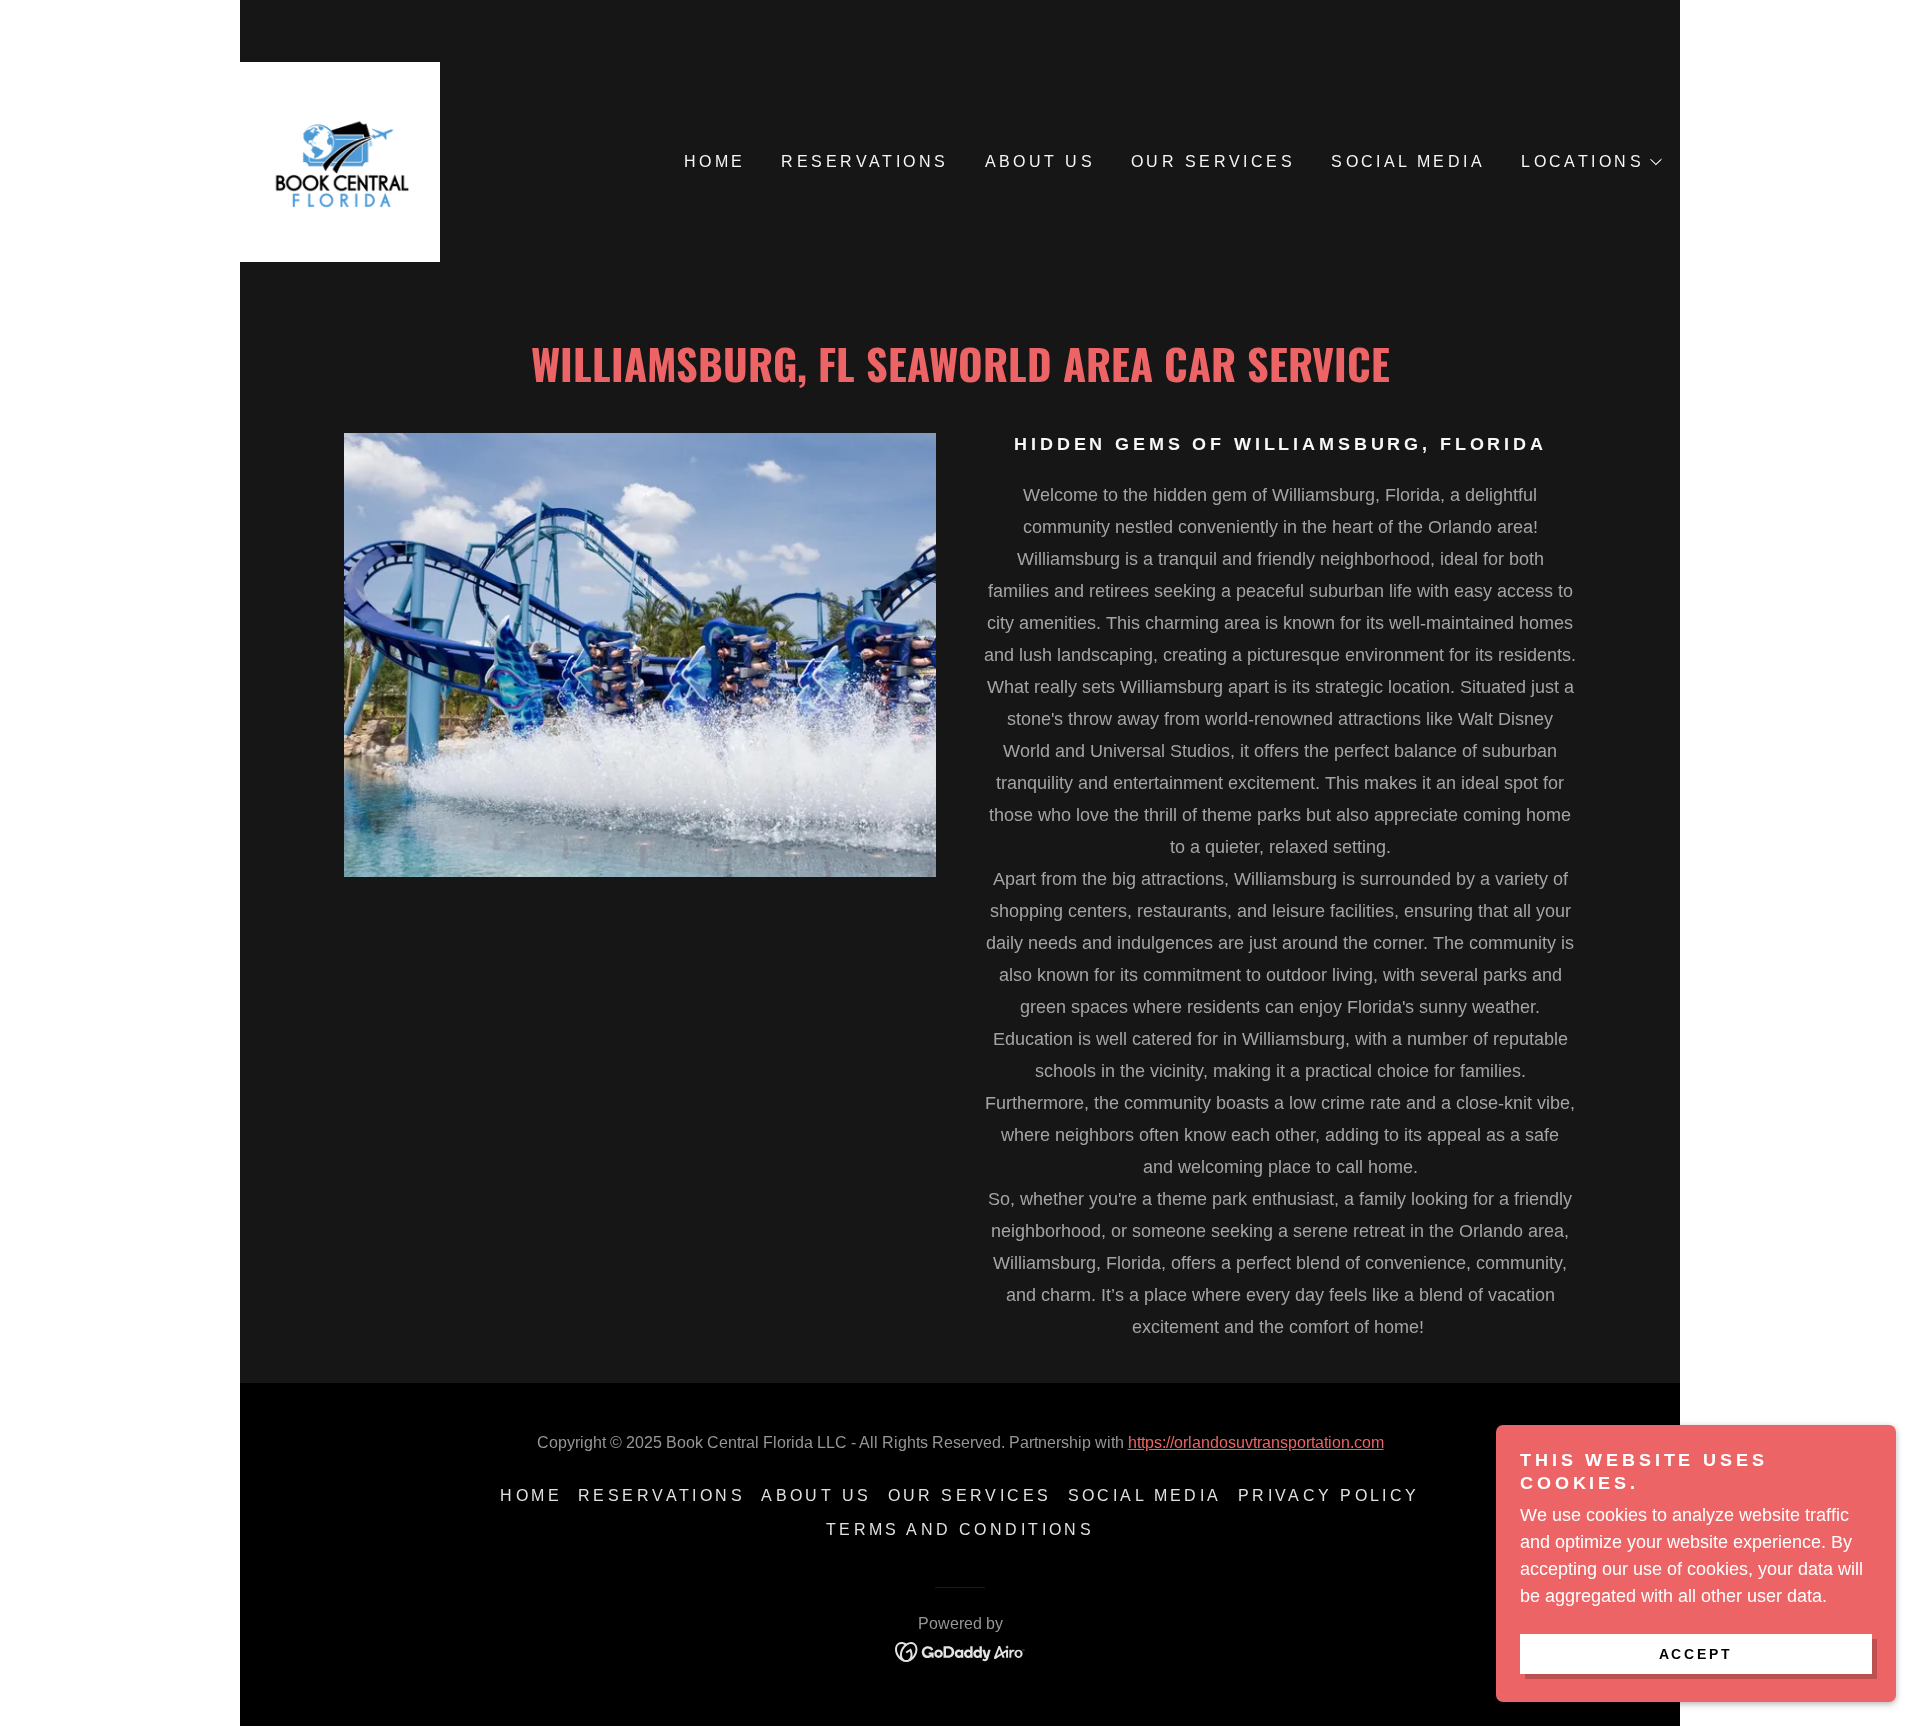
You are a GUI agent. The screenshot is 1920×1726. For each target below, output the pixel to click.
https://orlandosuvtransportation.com (1256, 1442)
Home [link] (715, 161)
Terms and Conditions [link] (960, 1529)
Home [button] (531, 1495)
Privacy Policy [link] (1329, 1495)
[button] (1590, 162)
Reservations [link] (864, 161)
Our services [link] (1213, 161)
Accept (1696, 1654)
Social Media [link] (1408, 161)
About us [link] (1040, 161)
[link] (340, 161)
